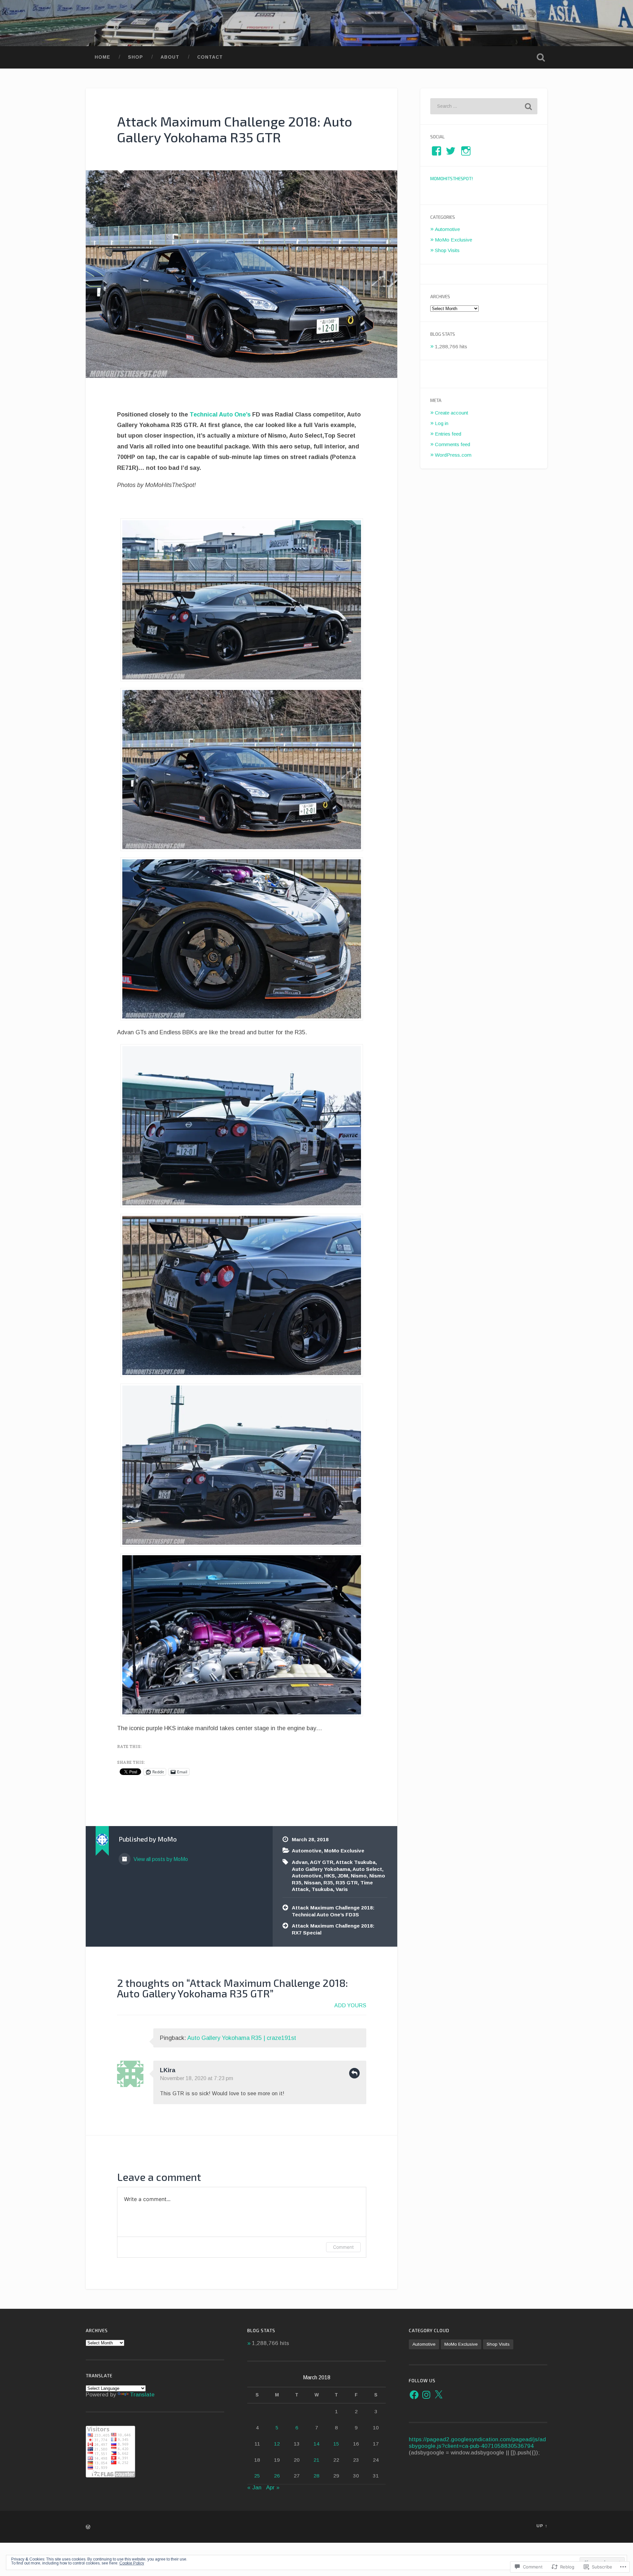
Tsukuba (322, 1889)
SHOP (135, 57)
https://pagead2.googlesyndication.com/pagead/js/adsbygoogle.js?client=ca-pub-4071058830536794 (477, 2443)
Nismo (359, 1876)
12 (277, 2444)
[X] (438, 2395)
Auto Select (367, 1869)
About (170, 57)
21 (316, 2460)
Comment (343, 2247)
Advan (300, 1862)
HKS (330, 1876)
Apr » (273, 2488)
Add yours (350, 2005)
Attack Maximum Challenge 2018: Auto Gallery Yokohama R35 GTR (235, 129)
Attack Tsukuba (356, 1862)
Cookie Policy (132, 2563)
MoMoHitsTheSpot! (452, 178)
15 (336, 2444)
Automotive (307, 1851)
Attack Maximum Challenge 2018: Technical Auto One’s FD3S (333, 1911)
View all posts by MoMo (160, 1859)
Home (102, 57)
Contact (210, 57)
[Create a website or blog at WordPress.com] (88, 2527)
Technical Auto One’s (220, 415)
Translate (142, 2395)
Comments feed (452, 444)
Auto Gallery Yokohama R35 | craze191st (242, 2038)
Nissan (312, 1883)
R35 (328, 1883)
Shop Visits (447, 250)
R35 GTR (347, 1883)
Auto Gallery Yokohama (321, 1869)
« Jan (254, 2488)
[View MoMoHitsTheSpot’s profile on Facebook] (437, 151)
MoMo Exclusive (344, 1851)
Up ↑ (542, 2526)
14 (316, 2444)
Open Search (541, 57)
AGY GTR (322, 1862)
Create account (452, 413)
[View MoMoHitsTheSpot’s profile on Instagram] (466, 151)
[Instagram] (426, 2395)
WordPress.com (453, 455)
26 (277, 2476)
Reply (354, 2073)
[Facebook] (414, 2395)
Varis (342, 1889)
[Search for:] (484, 106)
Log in (442, 423)
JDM (343, 1876)
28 (316, 2476)
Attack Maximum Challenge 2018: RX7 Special (333, 1929)
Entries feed (448, 434)
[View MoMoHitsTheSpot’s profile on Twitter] (451, 151)
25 (257, 2476)
